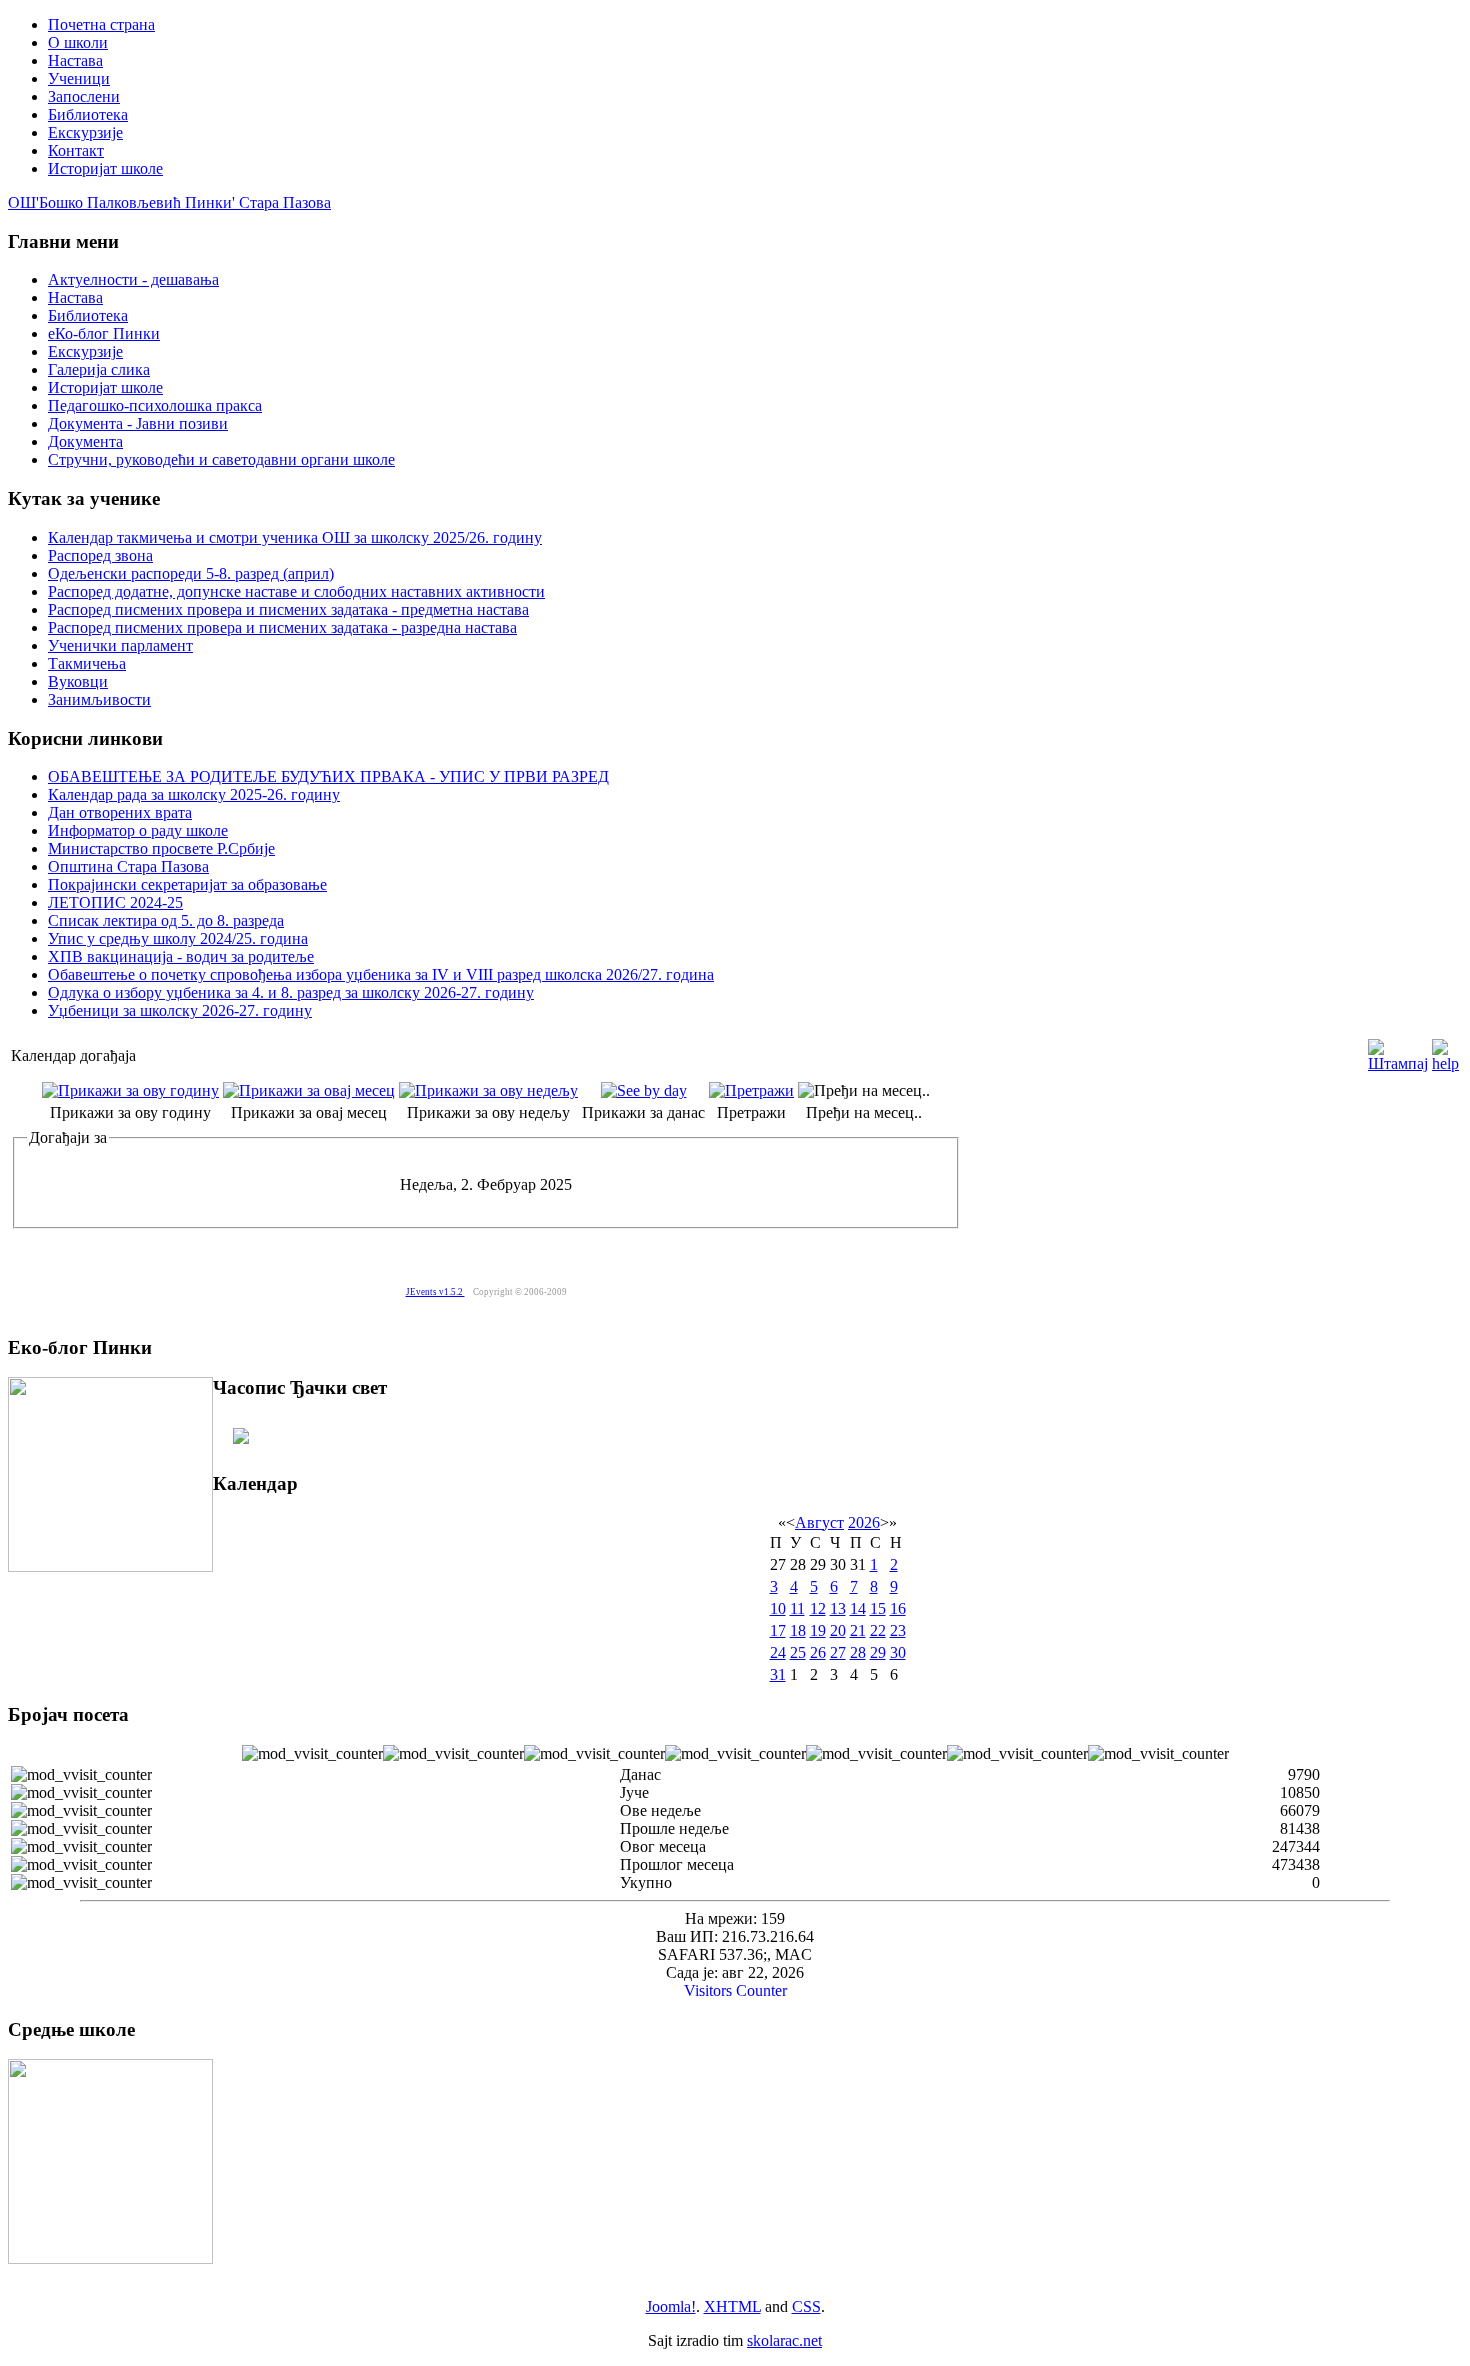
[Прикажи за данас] (644, 1090)
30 (898, 1652)
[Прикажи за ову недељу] (488, 1090)
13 (838, 1608)
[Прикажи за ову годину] (130, 1090)
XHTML (732, 2306)
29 (878, 1652)
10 (778, 1608)
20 (838, 1630)
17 (778, 1630)
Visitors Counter (735, 1990)
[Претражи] (751, 1090)
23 (898, 1630)
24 (778, 1652)
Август (819, 1522)
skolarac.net (784, 2340)
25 (798, 1652)
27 (838, 1652)
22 (878, 1630)
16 (898, 1608)
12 (818, 1608)
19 (818, 1630)
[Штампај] (1398, 1050)
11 (797, 1608)
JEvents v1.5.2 (435, 1292)
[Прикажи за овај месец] (309, 1090)
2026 (864, 1522)
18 (798, 1630)
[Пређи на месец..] (864, 1090)
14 (858, 1608)
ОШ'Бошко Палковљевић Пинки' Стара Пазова (169, 202)
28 (858, 1652)
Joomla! (671, 2306)
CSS (806, 2306)
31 (778, 1674)
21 (858, 1630)
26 (818, 1652)
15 (878, 1608)
